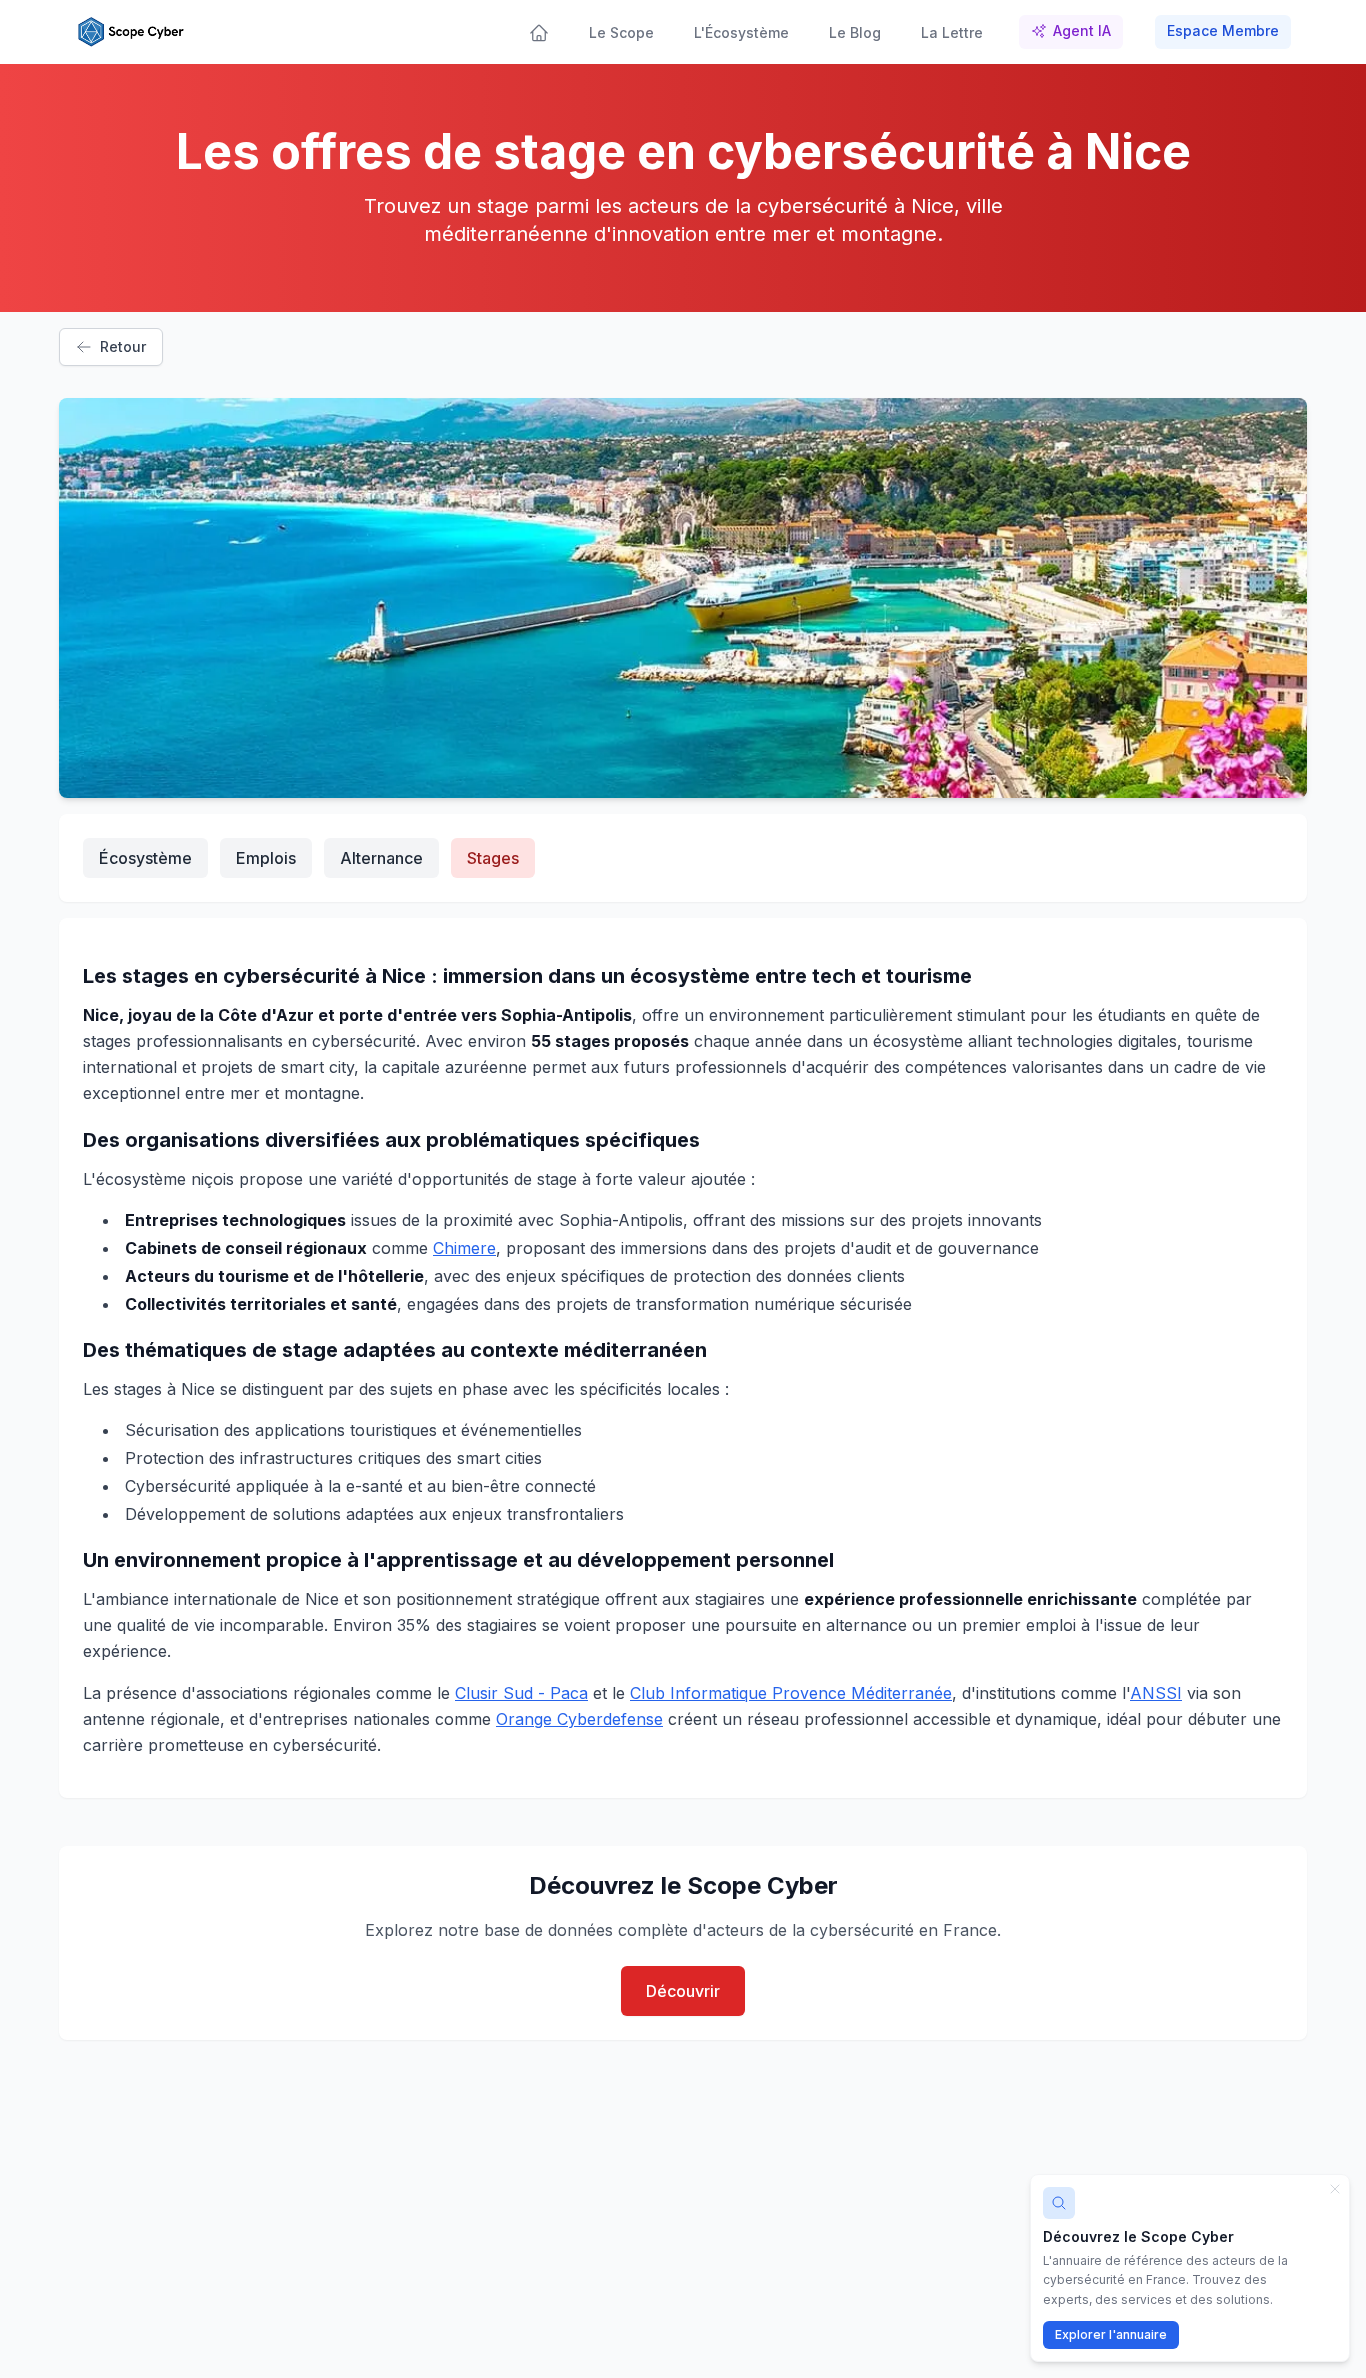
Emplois (266, 858)
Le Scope (621, 32)
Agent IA (1082, 30)
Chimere (464, 1248)
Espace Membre (1223, 30)
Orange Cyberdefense (579, 1719)
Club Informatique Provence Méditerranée (791, 1693)
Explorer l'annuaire (1111, 2334)
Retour (123, 346)
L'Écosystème (741, 32)
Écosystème (145, 858)
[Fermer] (1335, 2189)
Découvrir (683, 1991)
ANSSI (1156, 1693)
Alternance (381, 858)
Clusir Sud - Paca (521, 1693)
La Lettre (952, 32)
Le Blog (855, 32)
